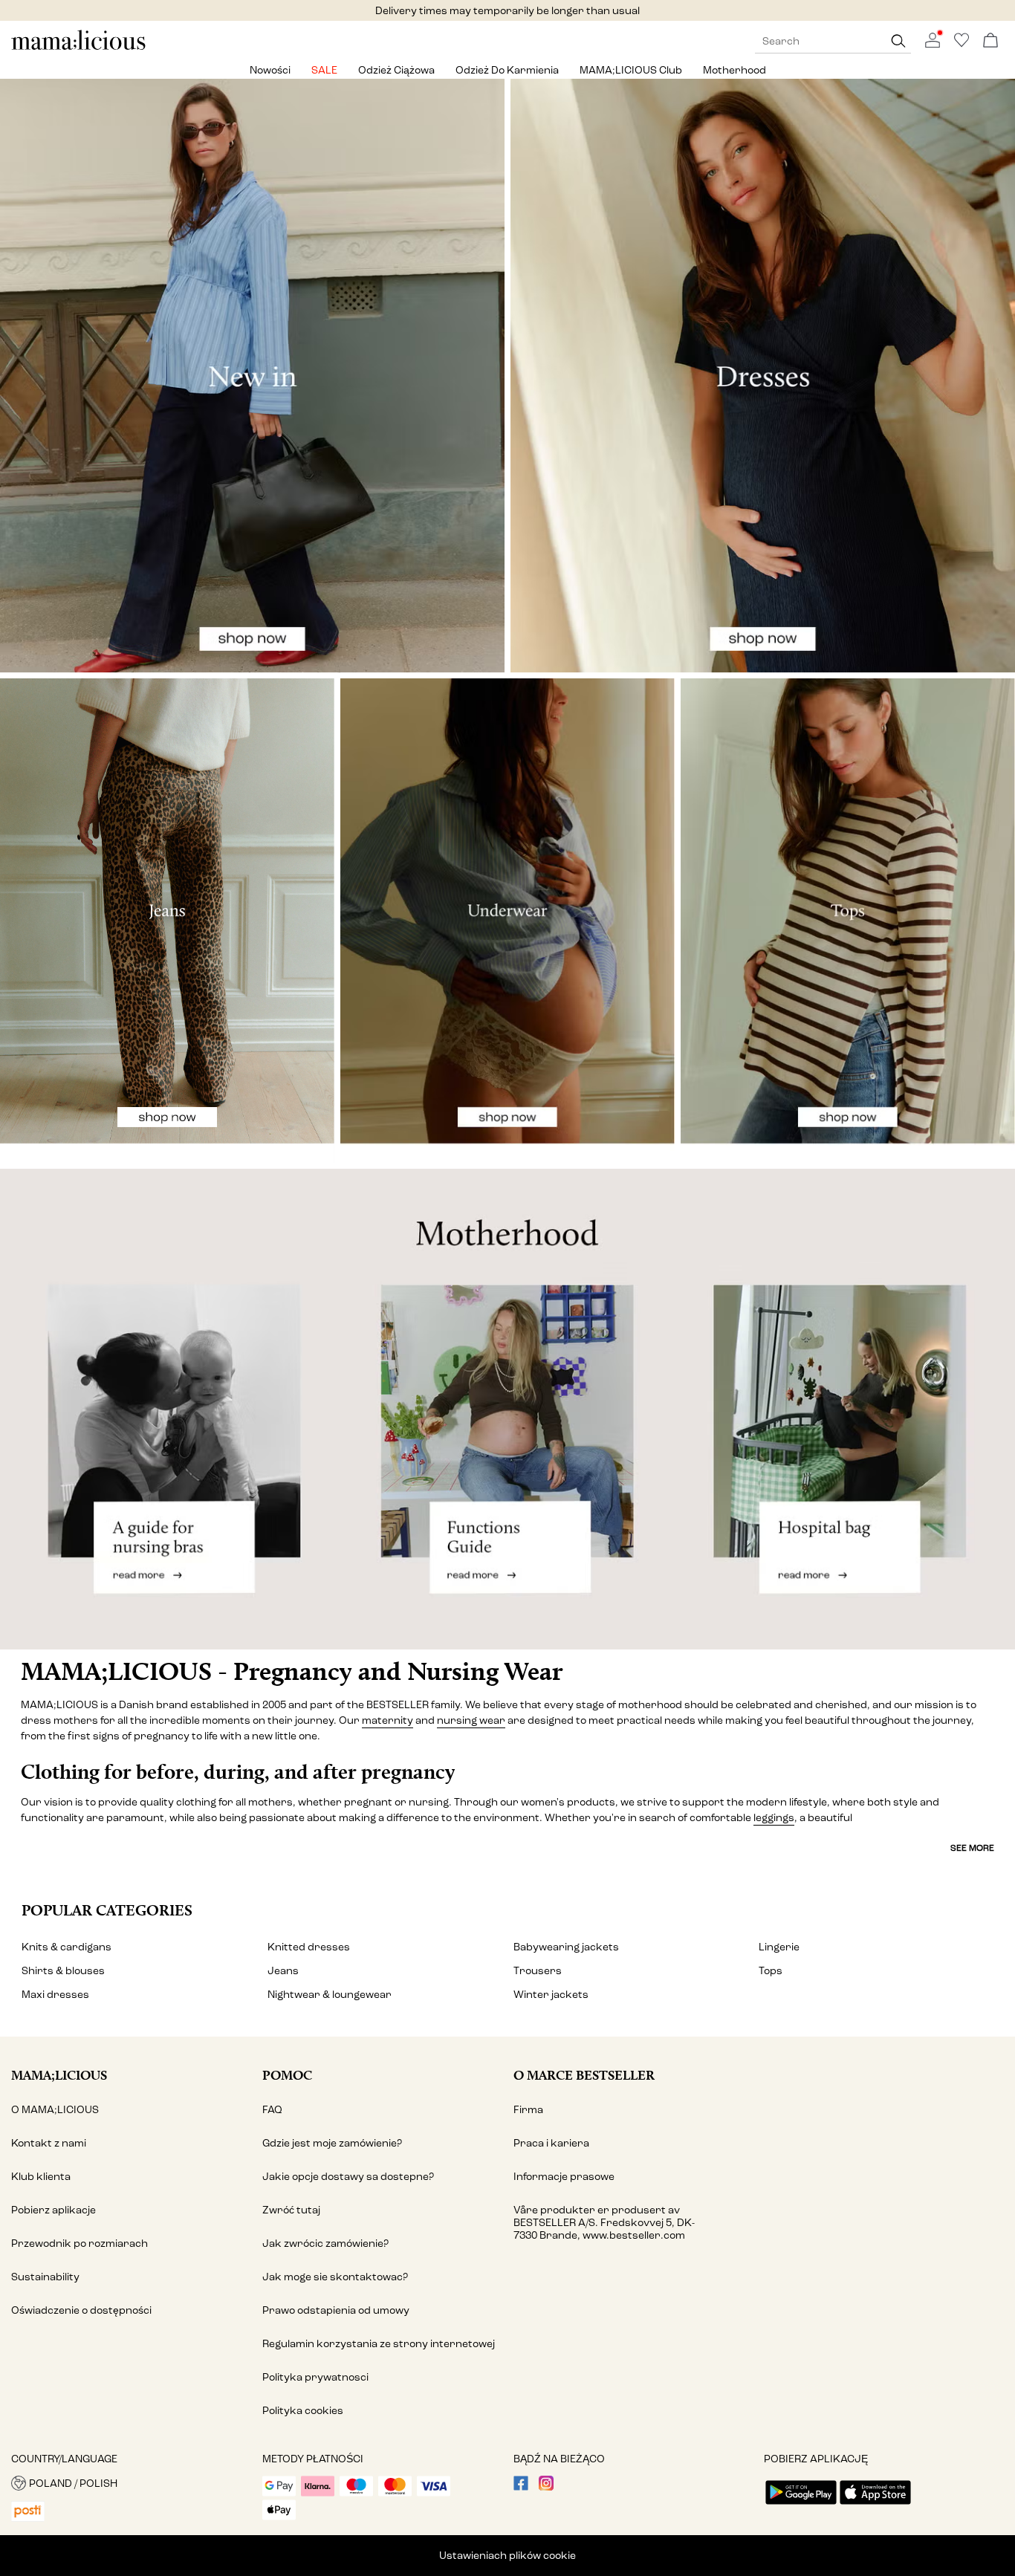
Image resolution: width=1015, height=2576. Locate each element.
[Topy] (848, 921)
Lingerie (779, 1947)
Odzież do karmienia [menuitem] (507, 70)
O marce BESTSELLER (584, 2075)
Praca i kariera (551, 2143)
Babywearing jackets (566, 1947)
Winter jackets (551, 1995)
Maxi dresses (55, 1995)
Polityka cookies (303, 2411)
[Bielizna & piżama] (507, 921)
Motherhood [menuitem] (735, 70)
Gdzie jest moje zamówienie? (332, 2143)
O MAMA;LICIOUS (55, 2110)
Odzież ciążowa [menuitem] (396, 70)
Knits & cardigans (67, 1947)
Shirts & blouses (63, 1971)
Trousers (538, 1971)
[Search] (898, 41)
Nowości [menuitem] (270, 70)
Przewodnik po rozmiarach (80, 2244)
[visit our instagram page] (546, 2487)
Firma (528, 2110)
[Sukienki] (763, 376)
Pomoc (287, 2075)
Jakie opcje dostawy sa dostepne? (348, 2177)
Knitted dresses (309, 1947)
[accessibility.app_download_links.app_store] (875, 2506)
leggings (774, 1818)
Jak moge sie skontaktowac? (335, 2277)
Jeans (283, 1971)
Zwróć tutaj (291, 2210)
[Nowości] (252, 376)
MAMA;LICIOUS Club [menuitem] (631, 70)
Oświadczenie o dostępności (81, 2310)
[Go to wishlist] (962, 44)
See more (972, 1848)
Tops (771, 1971)
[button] (131, 2483)
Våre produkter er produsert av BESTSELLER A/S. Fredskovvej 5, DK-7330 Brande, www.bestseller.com (604, 2223)
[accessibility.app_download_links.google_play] (801, 2506)
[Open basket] (990, 41)
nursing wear (471, 1720)
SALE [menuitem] (324, 70)
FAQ (272, 2110)
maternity (387, 1720)
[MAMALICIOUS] (79, 48)
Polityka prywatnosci (315, 2377)
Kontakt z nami (49, 2143)
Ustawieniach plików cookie (507, 2556)
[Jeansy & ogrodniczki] (167, 921)
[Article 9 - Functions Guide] (507, 1409)
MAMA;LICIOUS (59, 2075)
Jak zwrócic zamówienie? (325, 2244)
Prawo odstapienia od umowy (336, 2310)
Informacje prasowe (564, 2177)
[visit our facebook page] (521, 2487)
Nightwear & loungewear (330, 1995)
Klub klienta (41, 2177)
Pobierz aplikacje (53, 2210)
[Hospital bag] (846, 1409)
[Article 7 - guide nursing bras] (169, 1409)
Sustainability (45, 2277)
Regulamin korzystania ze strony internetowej (379, 2344)
